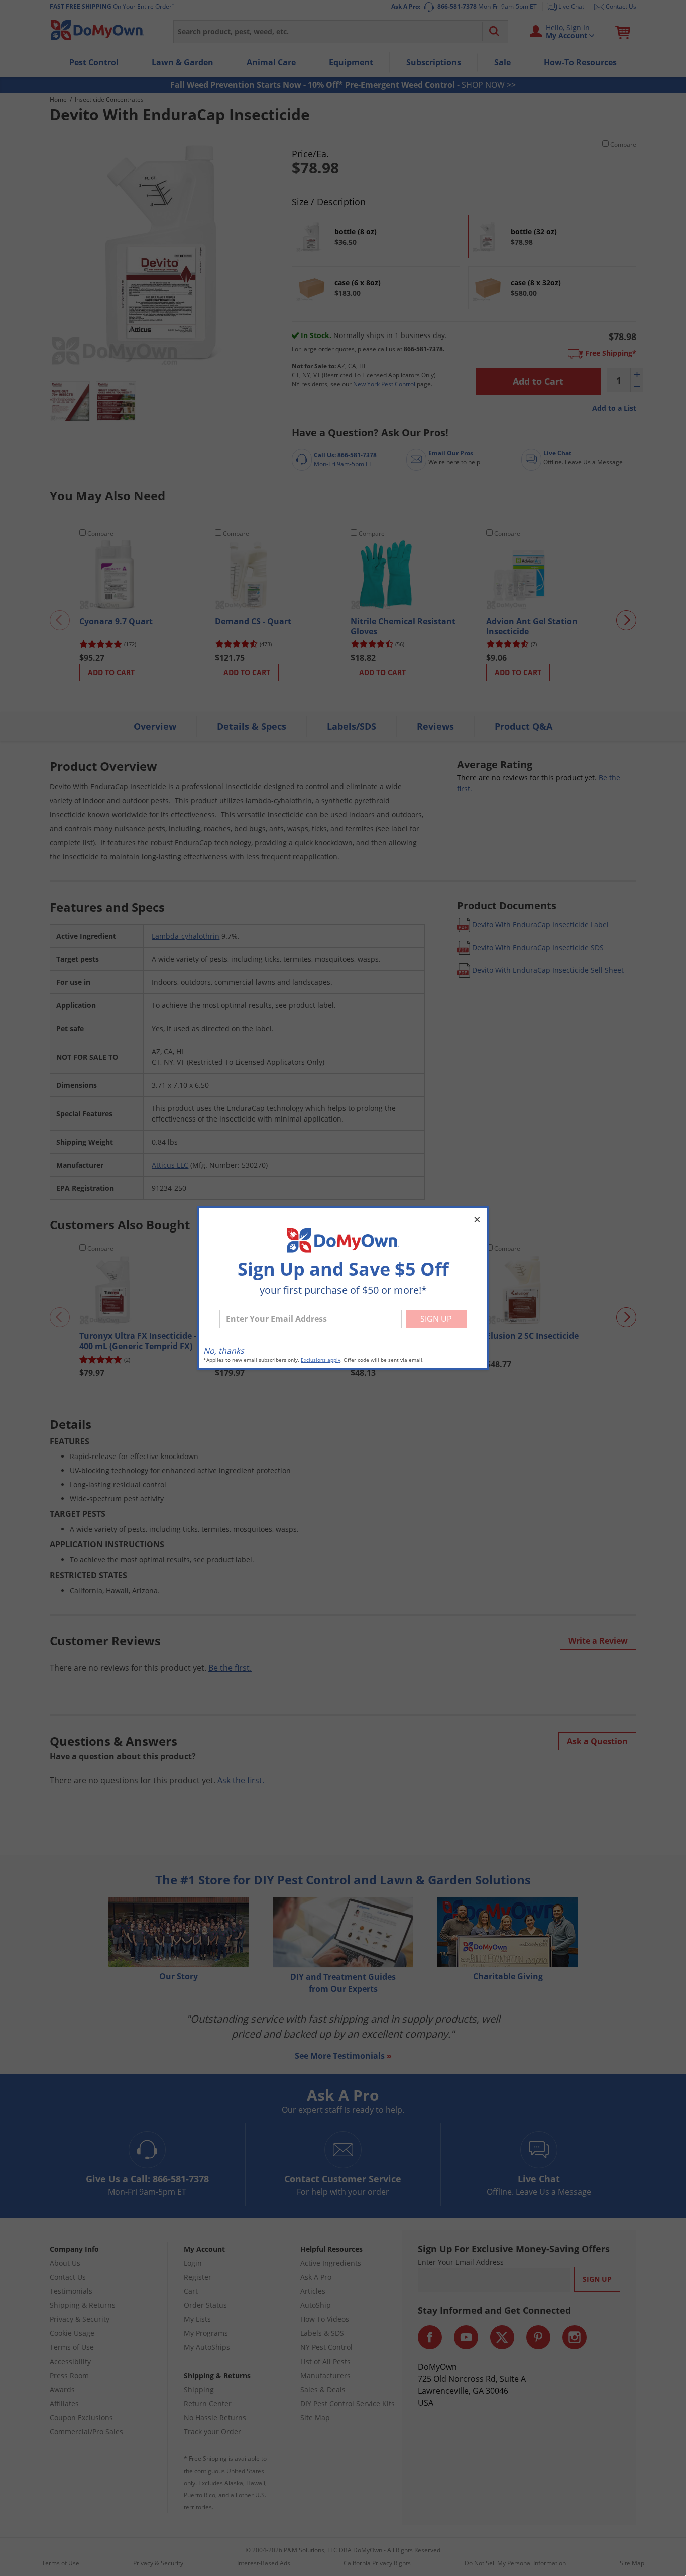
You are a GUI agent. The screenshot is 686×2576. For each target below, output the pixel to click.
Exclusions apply (321, 1360)
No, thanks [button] (224, 1351)
